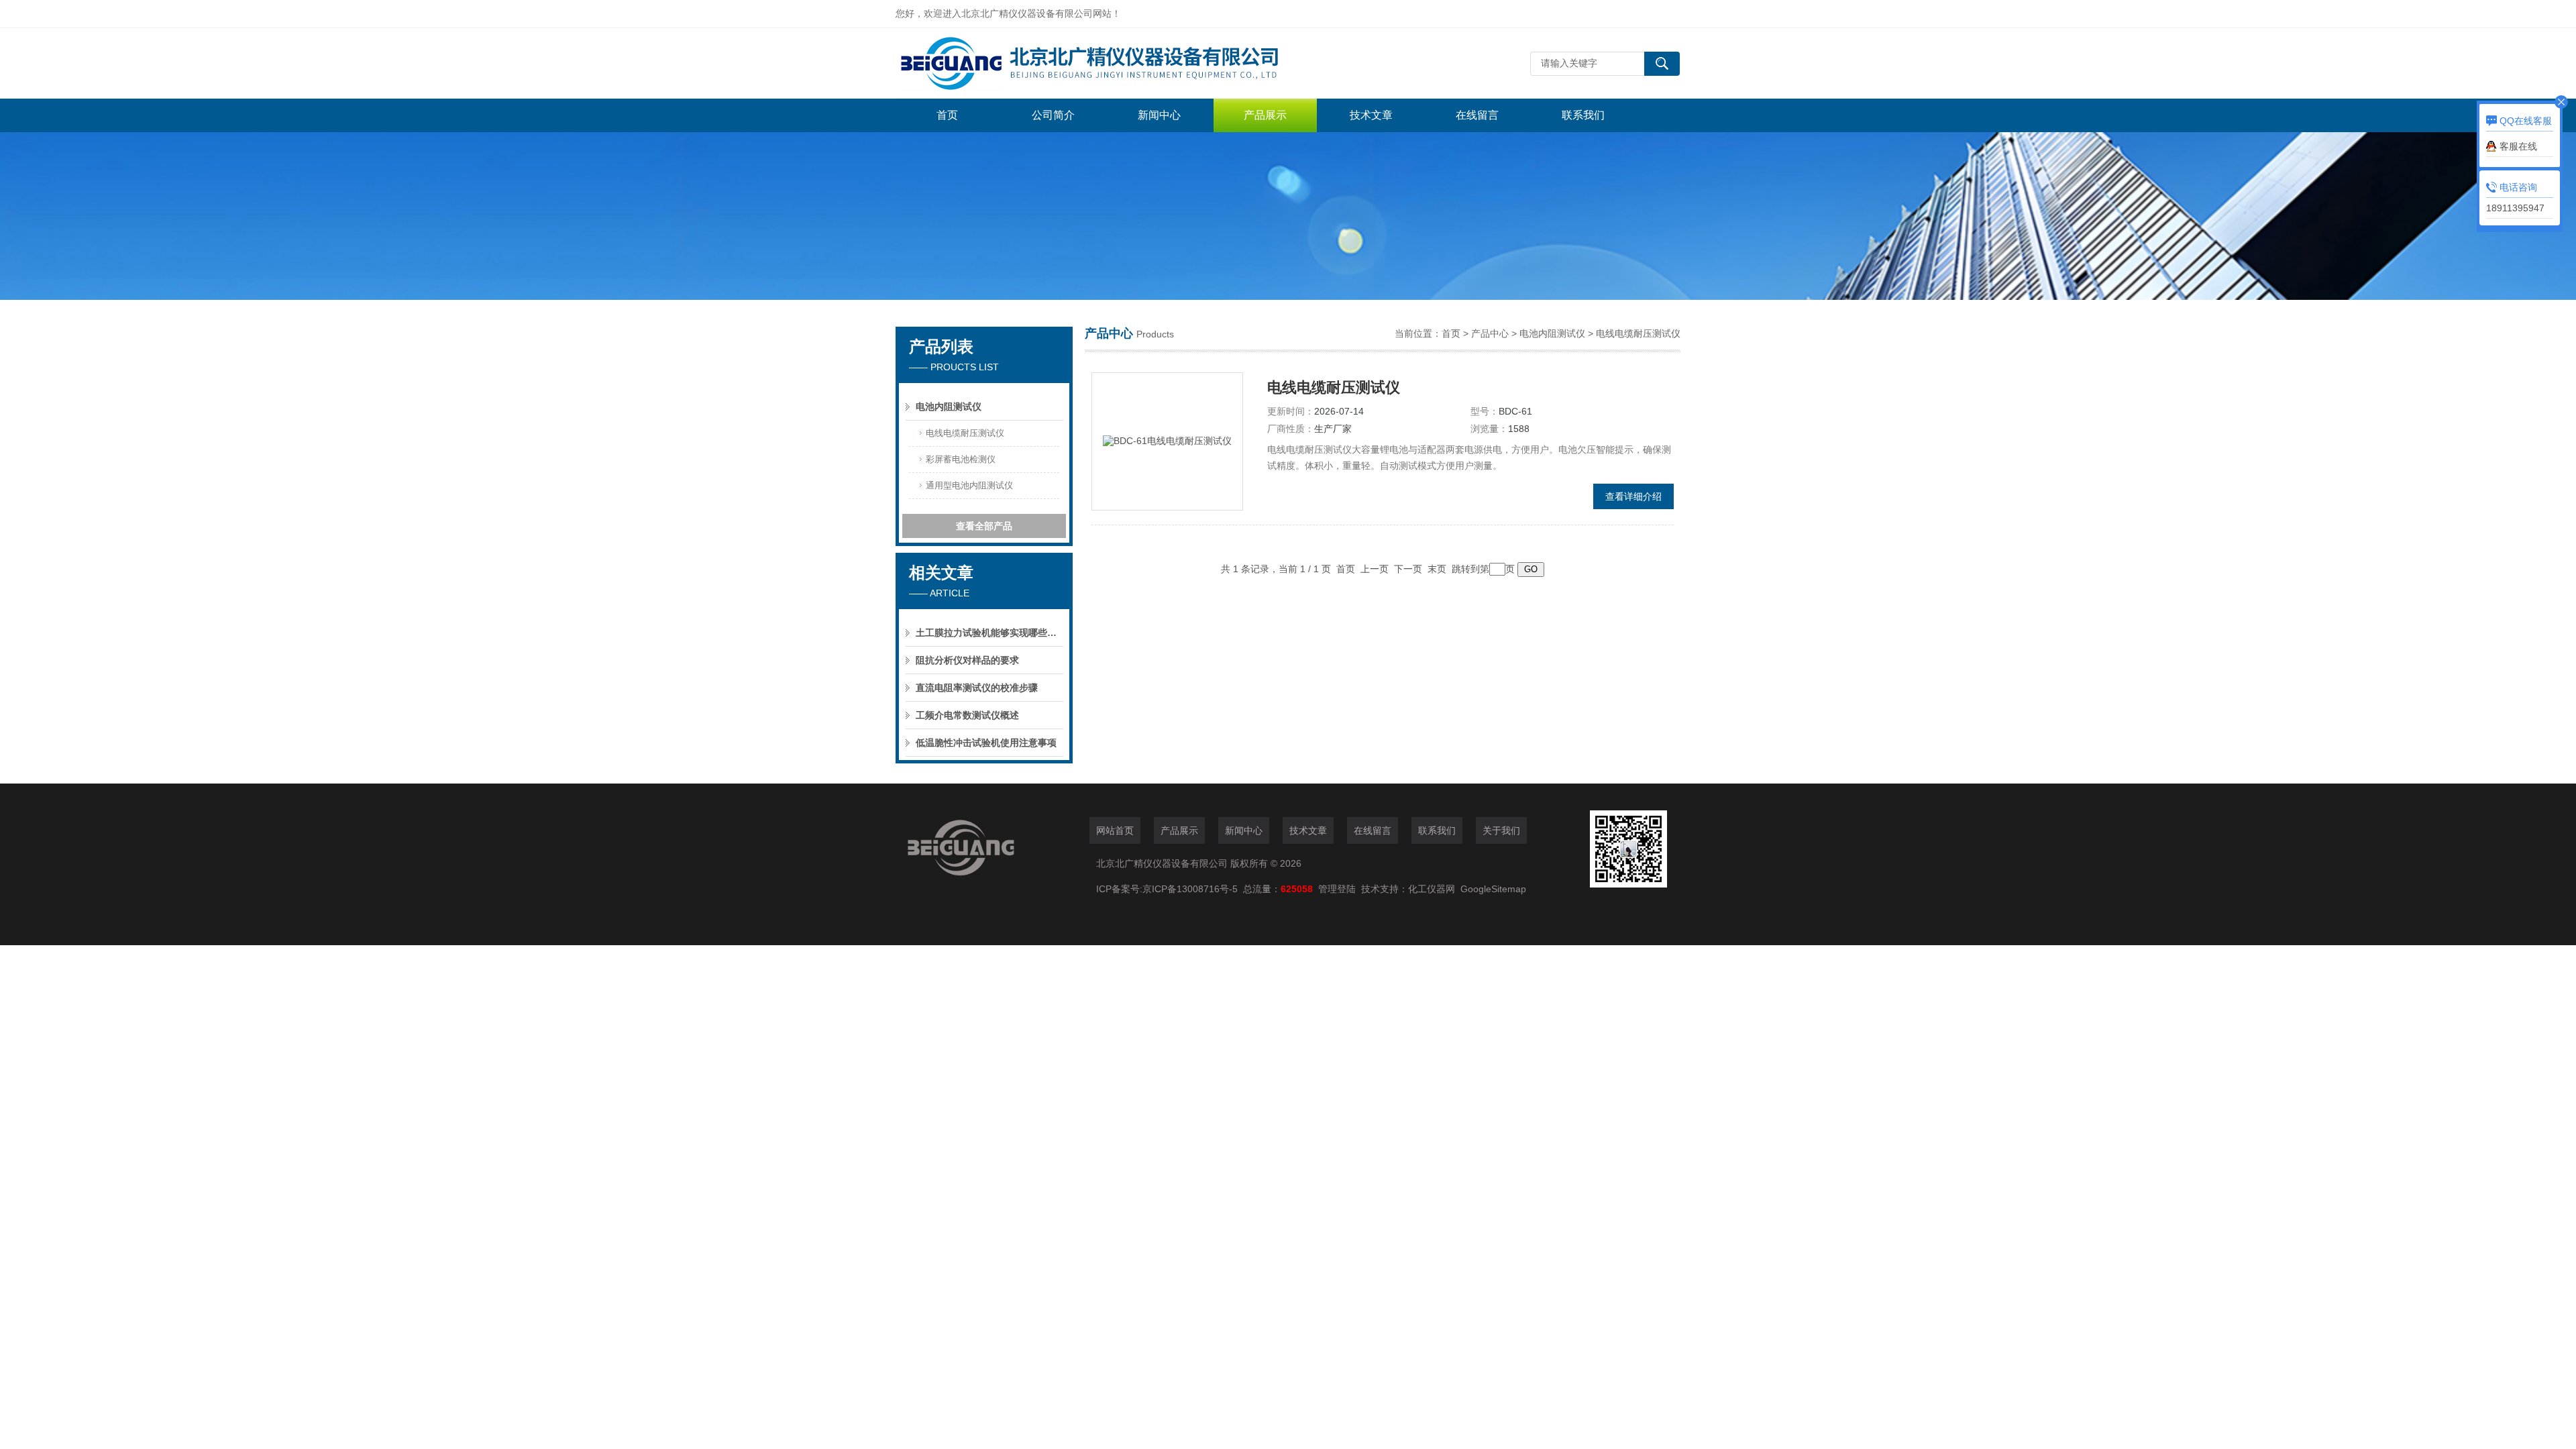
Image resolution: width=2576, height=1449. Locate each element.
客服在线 (2518, 146)
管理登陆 (1337, 889)
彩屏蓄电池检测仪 (961, 459)
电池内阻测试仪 (949, 407)
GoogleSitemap (1493, 889)
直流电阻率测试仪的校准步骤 (977, 688)
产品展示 (1265, 115)
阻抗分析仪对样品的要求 (967, 660)
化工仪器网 (1432, 889)
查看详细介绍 (1633, 496)
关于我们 (1501, 830)
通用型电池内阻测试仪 (969, 485)
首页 (947, 115)
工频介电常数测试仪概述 (967, 715)
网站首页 (1115, 830)
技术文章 (1371, 115)
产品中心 (1490, 333)
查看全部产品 (984, 526)
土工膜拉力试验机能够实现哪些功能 (989, 633)
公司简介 (1053, 115)
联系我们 (1583, 115)
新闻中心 (1159, 115)
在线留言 (1477, 115)
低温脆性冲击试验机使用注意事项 (986, 743)
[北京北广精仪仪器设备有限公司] (1097, 63)
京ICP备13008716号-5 (1193, 889)
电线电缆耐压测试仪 (965, 433)
